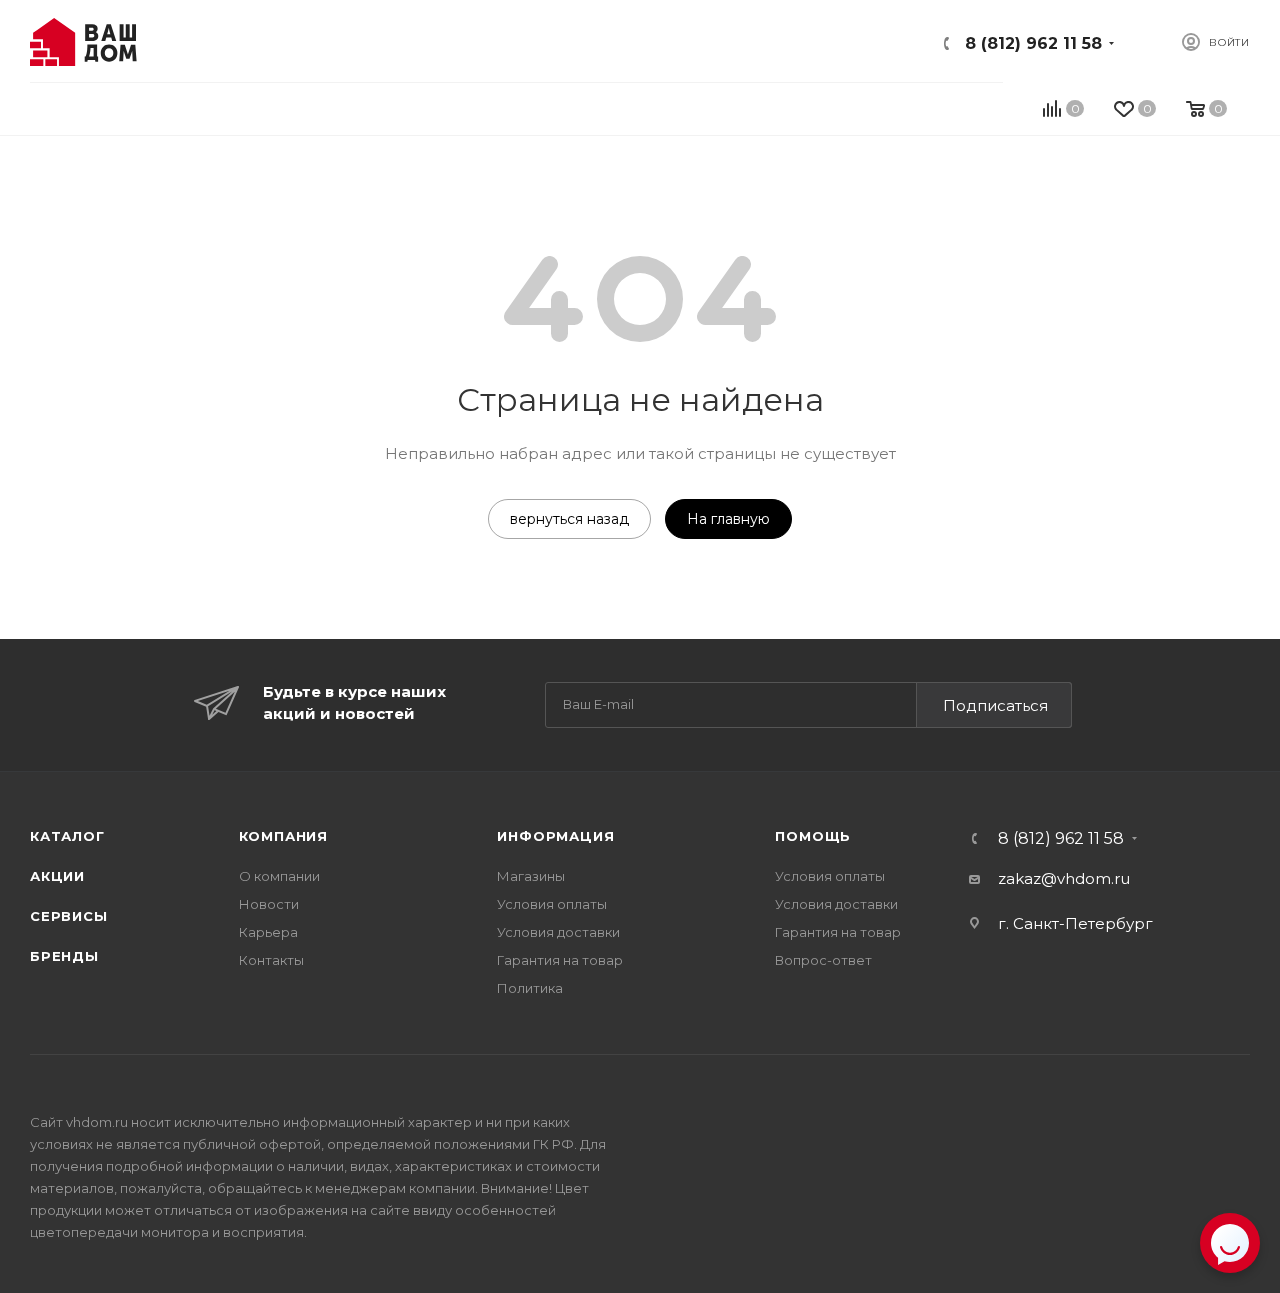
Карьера (268, 932)
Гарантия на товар (560, 960)
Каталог (67, 836)
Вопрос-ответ (823, 960)
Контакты (271, 960)
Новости (269, 904)
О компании (279, 876)
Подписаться (995, 705)
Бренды (64, 956)
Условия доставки (558, 932)
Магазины (531, 876)
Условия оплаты (552, 904)
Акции (57, 876)
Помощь (813, 836)
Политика (530, 988)
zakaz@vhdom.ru (1064, 878)
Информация (555, 836)
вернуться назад (569, 519)
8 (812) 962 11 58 (1033, 43)
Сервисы (69, 916)
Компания (283, 836)
